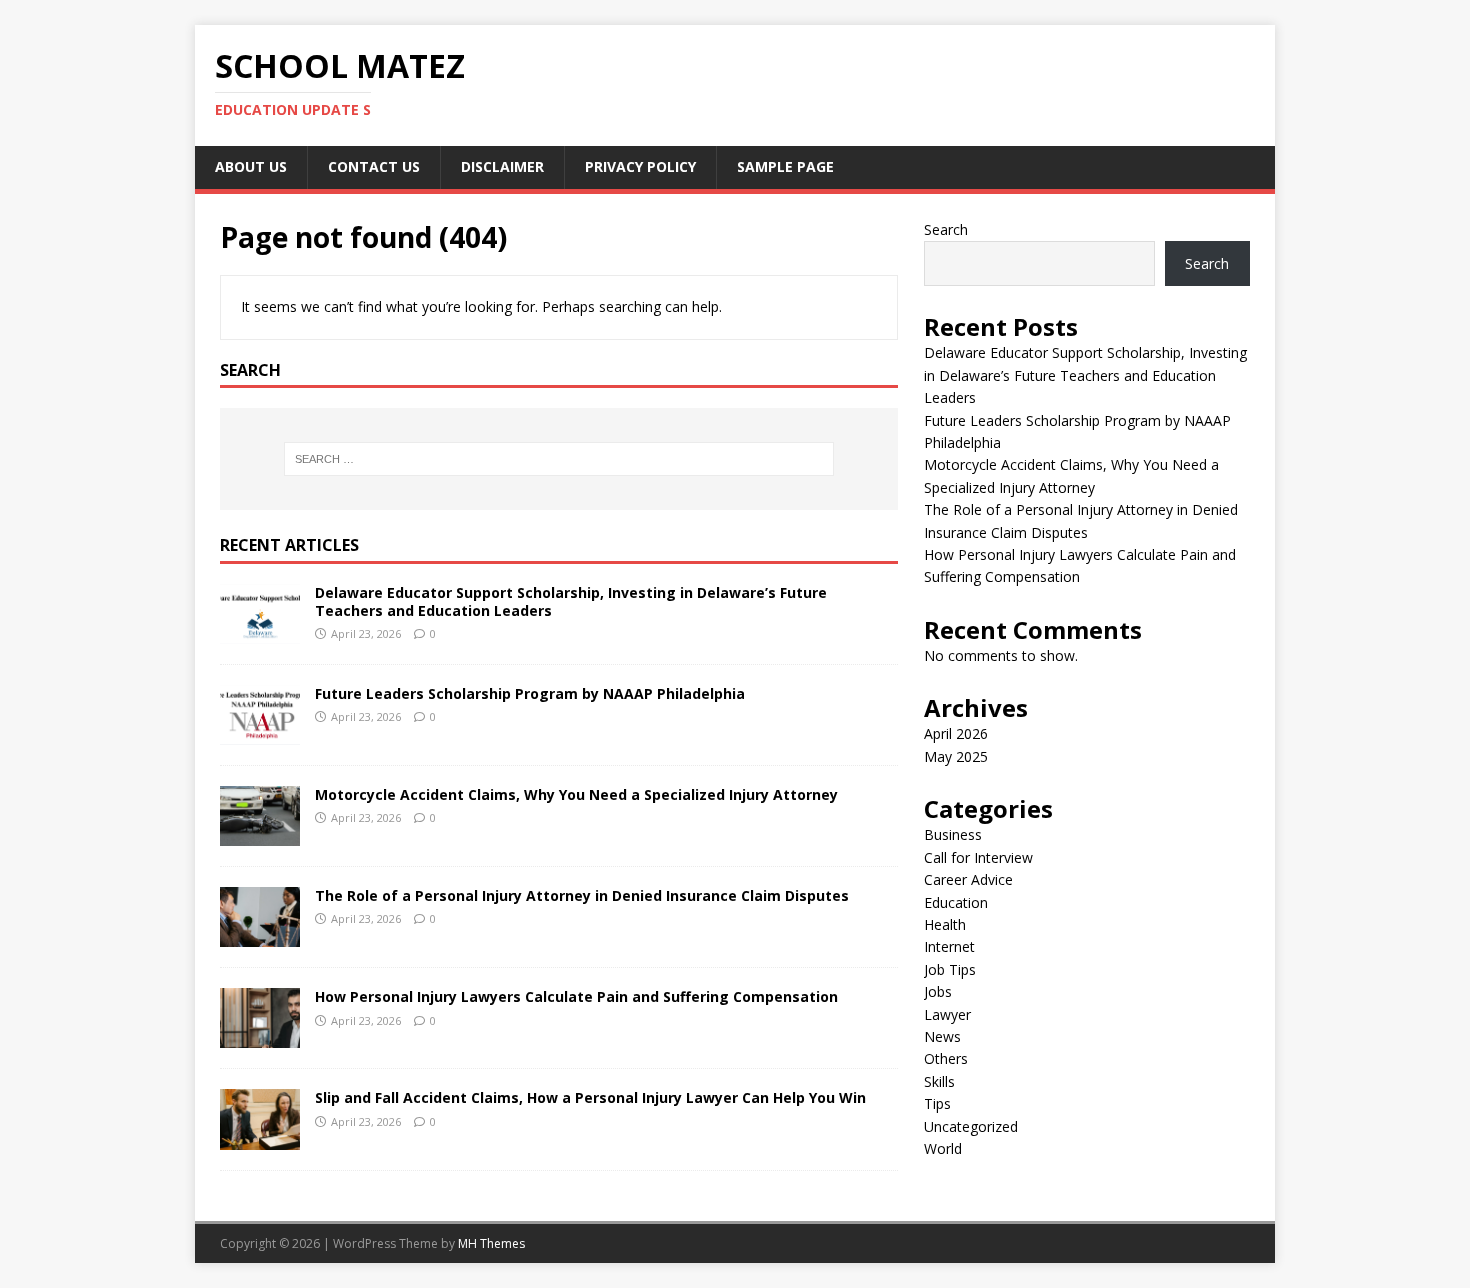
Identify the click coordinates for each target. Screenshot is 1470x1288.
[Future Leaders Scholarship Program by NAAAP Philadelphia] (260, 733)
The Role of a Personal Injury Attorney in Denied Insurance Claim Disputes (582, 895)
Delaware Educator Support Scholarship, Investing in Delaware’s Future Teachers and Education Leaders (571, 601)
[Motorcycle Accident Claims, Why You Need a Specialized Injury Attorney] (260, 834)
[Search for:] (559, 459)
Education (956, 902)
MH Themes (491, 1243)
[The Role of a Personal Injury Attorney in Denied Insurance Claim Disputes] (260, 935)
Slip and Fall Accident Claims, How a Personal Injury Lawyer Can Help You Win (590, 1097)
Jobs (938, 991)
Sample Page (785, 166)
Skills (939, 1081)
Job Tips (950, 969)
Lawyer (947, 1014)
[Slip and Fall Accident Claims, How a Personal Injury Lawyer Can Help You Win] (260, 1137)
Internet (949, 946)
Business (953, 834)
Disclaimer (502, 166)
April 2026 (956, 733)
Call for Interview (978, 857)
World (943, 1148)
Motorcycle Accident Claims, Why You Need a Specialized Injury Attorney (576, 794)
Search (946, 229)
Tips (937, 1103)
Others (946, 1058)
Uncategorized (971, 1126)
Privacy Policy (640, 166)
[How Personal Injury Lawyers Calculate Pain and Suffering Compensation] (260, 1036)
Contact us (374, 166)
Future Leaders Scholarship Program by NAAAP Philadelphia (530, 693)
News (942, 1036)
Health (945, 924)
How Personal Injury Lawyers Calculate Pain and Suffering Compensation (576, 996)
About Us (251, 166)
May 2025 (956, 756)
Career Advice (968, 879)
